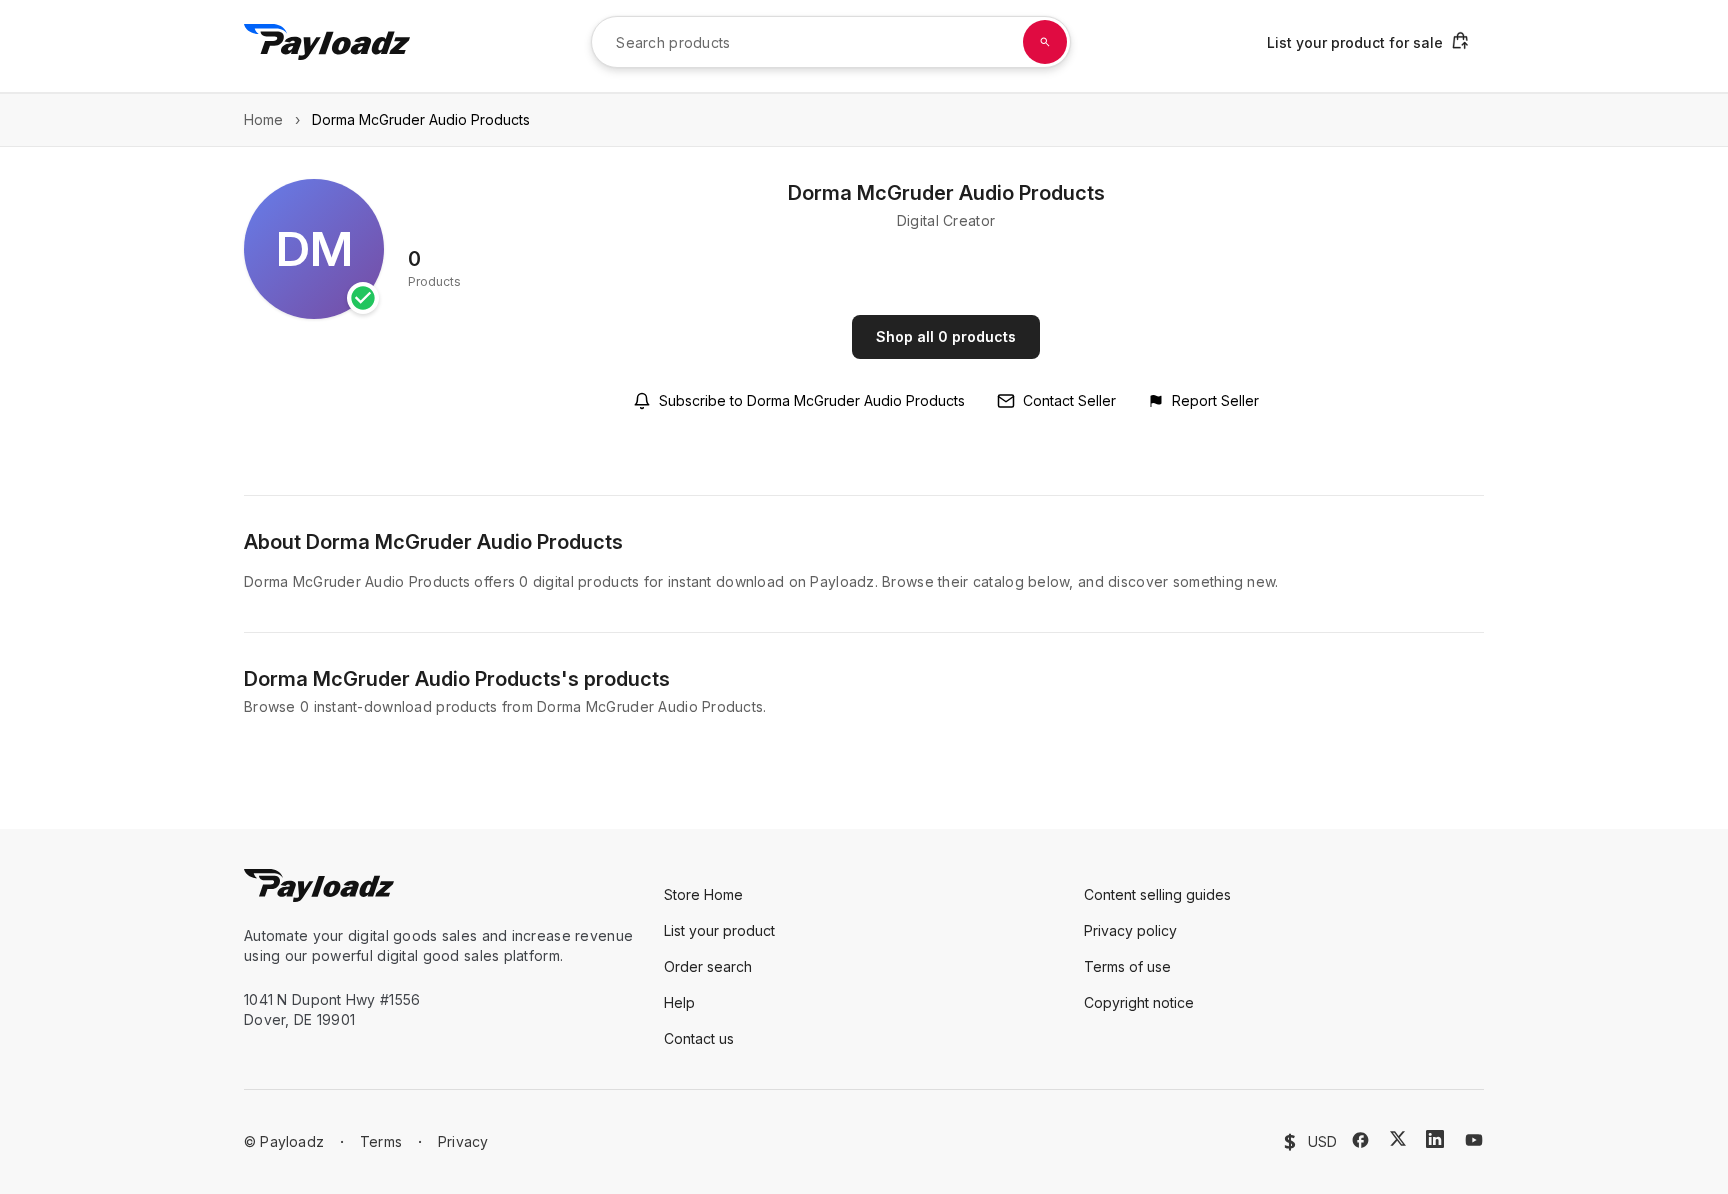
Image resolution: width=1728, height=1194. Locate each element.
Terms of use (1127, 966)
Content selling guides (1157, 894)
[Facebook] (1360, 1140)
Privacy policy (1130, 930)
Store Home (703, 894)
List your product (719, 930)
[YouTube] (1474, 1140)
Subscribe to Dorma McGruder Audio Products (812, 400)
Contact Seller (1069, 400)
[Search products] (1045, 42)
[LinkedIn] (1435, 1139)
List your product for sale (1355, 42)
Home (263, 119)
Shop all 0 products (946, 336)
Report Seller (1215, 400)
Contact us (699, 1038)
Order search (708, 966)
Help (679, 1002)
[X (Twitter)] (1398, 1138)
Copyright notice (1139, 1002)
